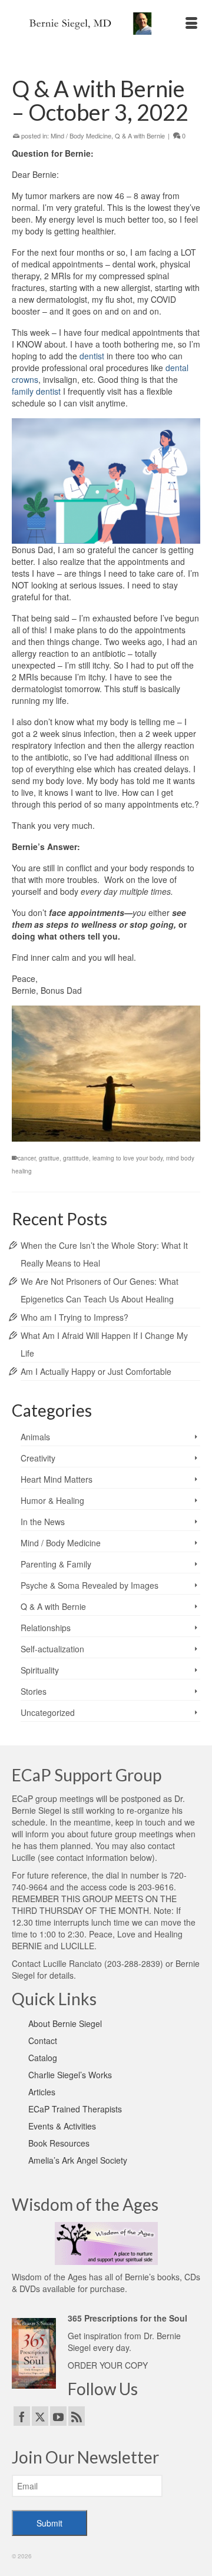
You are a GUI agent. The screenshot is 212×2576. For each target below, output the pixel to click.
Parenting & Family (56, 1564)
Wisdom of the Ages (49, 2277)
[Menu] (191, 24)
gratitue (49, 1158)
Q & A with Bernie (140, 135)
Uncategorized (48, 1712)
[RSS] (77, 2416)
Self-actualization (52, 1649)
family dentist (36, 391)
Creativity (38, 1458)
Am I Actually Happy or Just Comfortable (96, 1371)
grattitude (76, 1158)
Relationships (46, 1628)
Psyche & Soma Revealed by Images (90, 1585)
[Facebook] (22, 2416)
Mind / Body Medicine (81, 135)
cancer (26, 1158)
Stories (34, 1691)
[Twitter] (40, 2416)
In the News (43, 1522)
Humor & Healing (52, 1500)
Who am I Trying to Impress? (74, 1317)
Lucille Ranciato (72, 1963)
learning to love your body (127, 1158)
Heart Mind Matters (57, 1479)
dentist (92, 356)
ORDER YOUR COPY (108, 2365)
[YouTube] (58, 2416)
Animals (35, 1437)
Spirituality (40, 1670)
